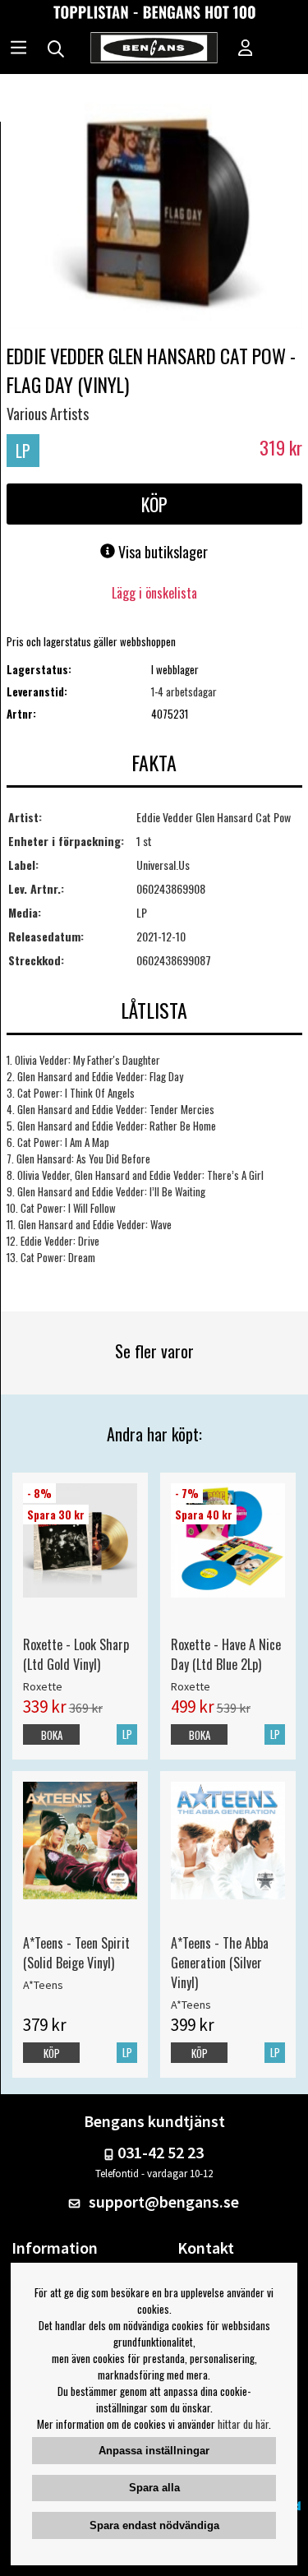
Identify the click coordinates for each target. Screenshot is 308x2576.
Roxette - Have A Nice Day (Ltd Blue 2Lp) (226, 1654)
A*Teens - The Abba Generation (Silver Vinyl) (220, 1963)
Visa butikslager (161, 552)
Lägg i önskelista (154, 593)
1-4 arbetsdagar (184, 691)
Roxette (43, 1686)
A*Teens (43, 1985)
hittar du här (243, 2424)
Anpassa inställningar (154, 2451)
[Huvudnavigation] (18, 49)
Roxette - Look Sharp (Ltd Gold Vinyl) (76, 1654)
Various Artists (48, 414)
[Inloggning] (246, 49)
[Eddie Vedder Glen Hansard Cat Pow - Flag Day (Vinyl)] (154, 207)
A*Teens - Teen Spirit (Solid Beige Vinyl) (76, 1953)
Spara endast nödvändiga (154, 2525)
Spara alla (154, 2488)
